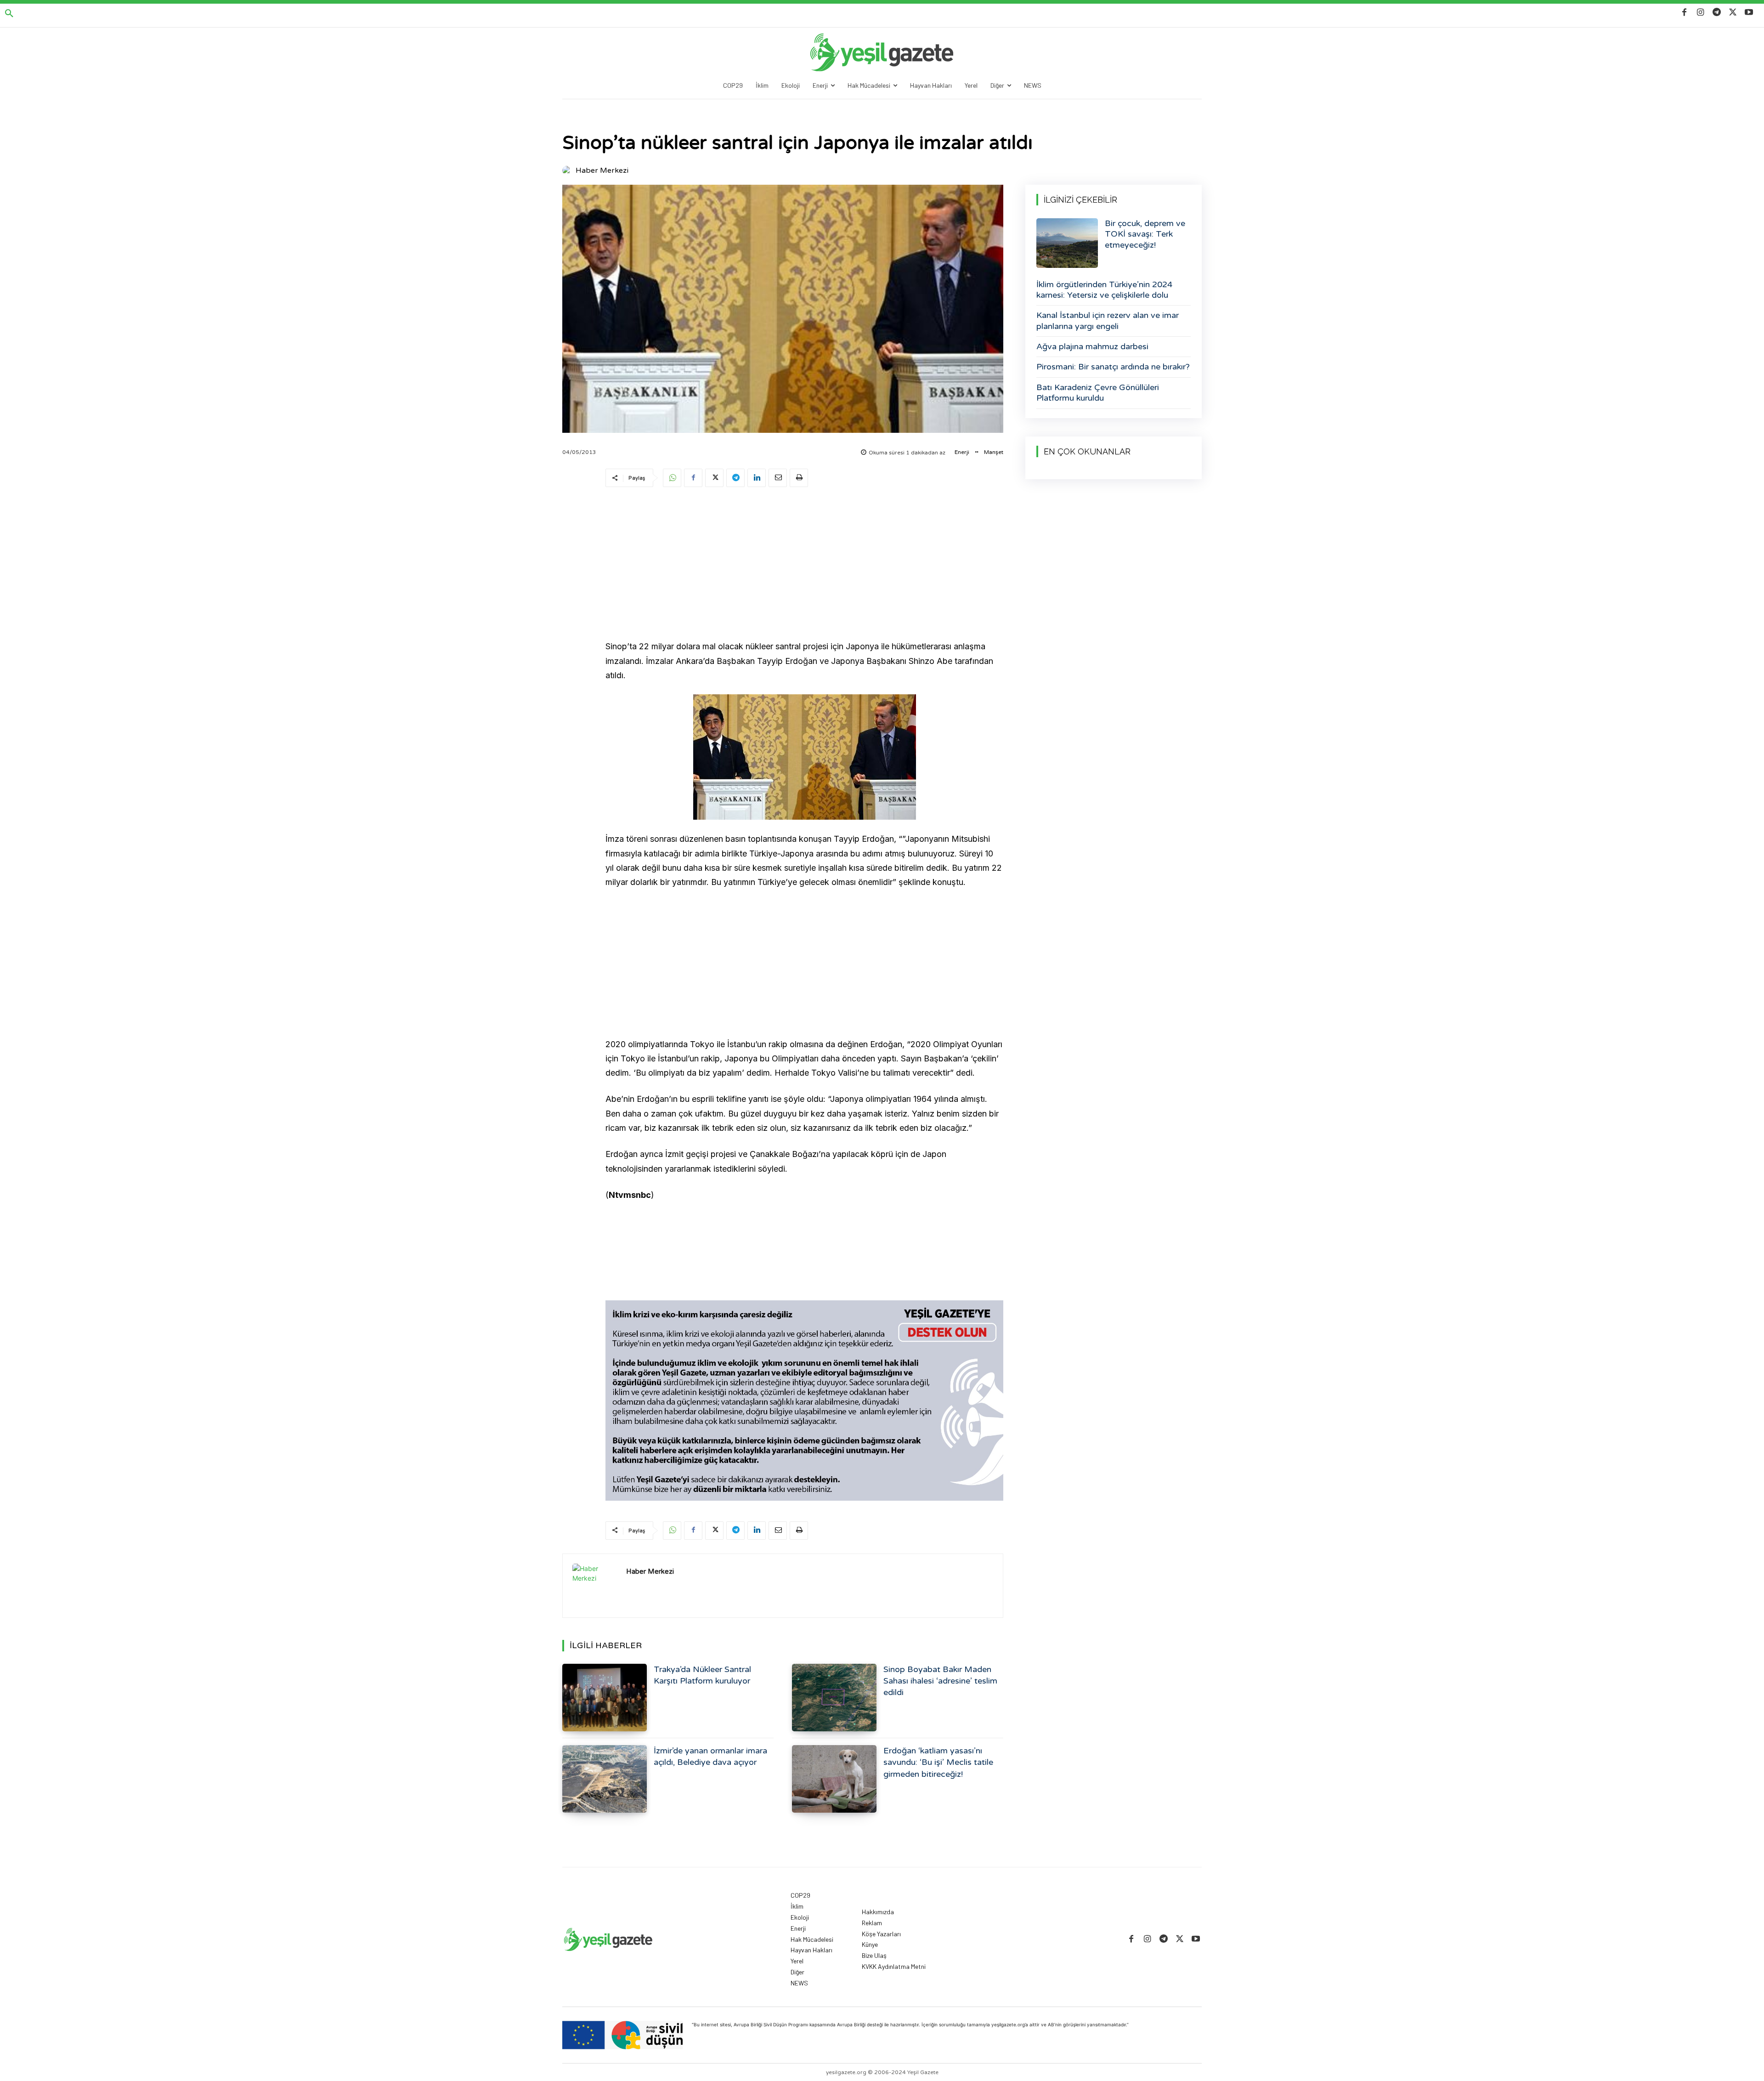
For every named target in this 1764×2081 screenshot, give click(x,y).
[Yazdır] (799, 478)
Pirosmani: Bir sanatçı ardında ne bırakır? (1113, 367)
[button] (9, 14)
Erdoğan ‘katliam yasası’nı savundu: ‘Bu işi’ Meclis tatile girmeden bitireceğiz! (938, 1762)
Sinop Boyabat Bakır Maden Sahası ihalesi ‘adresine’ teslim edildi (940, 1681)
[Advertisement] (804, 565)
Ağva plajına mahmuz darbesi (1092, 346)
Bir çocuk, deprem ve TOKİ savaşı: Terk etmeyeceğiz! (1145, 234)
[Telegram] (1716, 13)
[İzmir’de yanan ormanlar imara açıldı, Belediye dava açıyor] (605, 1779)
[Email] (778, 478)
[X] (1733, 13)
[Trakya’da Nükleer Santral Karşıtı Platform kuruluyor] (605, 1698)
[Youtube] (1749, 13)
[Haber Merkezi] (568, 170)
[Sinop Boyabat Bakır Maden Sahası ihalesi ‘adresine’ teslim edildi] (834, 1698)
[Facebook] (1684, 13)
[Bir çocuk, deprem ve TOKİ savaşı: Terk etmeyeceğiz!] (1067, 243)
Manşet (994, 452)
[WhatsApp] (672, 478)
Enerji (962, 452)
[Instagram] (1700, 13)
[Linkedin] (757, 478)
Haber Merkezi (602, 170)
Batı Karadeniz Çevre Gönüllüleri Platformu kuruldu (1098, 393)
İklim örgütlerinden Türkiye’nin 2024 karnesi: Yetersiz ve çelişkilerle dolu (1104, 290)
